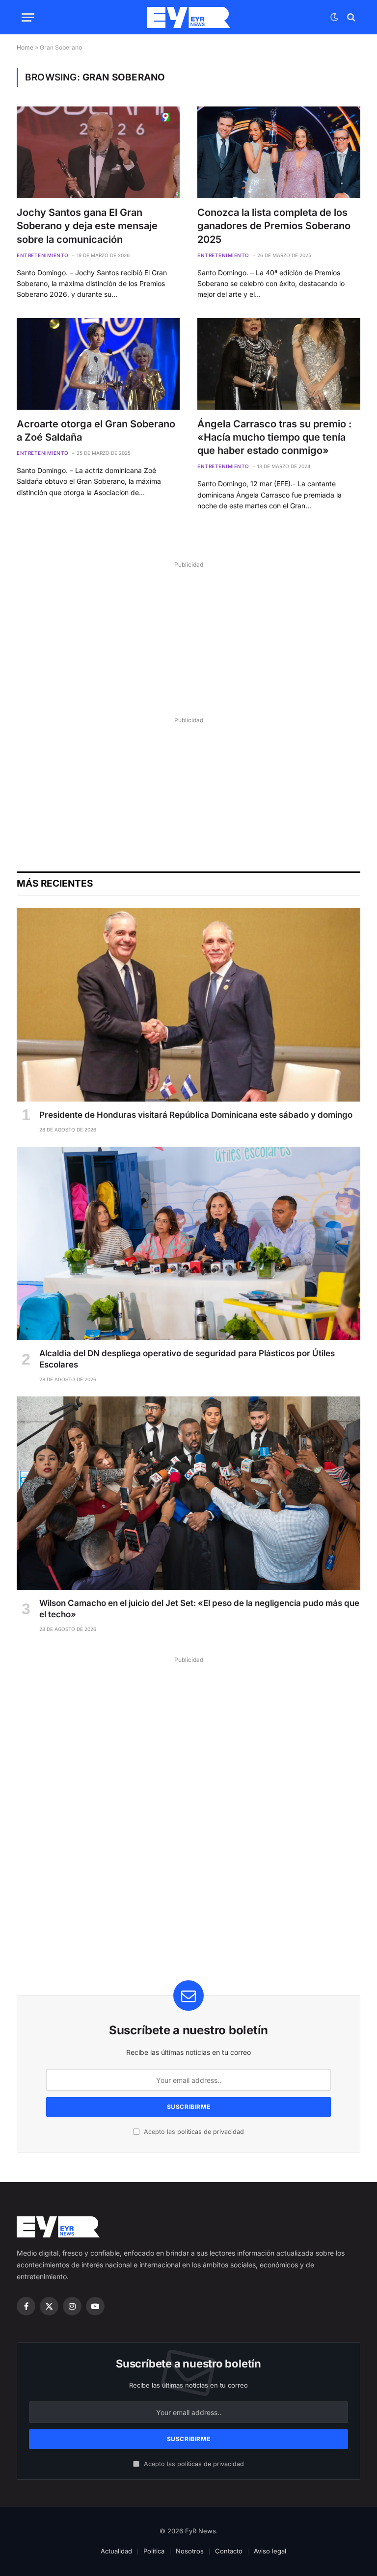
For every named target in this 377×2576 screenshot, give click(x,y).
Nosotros (190, 2551)
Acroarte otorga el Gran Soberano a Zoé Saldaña (96, 431)
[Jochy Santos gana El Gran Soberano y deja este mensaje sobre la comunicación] (98, 152)
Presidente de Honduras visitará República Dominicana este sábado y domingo (196, 1115)
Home (25, 47)
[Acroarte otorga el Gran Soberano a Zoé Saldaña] (98, 364)
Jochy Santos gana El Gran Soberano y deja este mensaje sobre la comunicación (87, 226)
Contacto (229, 2551)
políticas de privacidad (211, 2132)
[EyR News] (189, 17)
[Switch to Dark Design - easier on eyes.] (334, 17)
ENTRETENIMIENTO (43, 255)
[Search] (350, 17)
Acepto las (193, 2132)
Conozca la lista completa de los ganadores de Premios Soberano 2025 (274, 226)
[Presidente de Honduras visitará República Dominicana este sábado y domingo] (188, 1005)
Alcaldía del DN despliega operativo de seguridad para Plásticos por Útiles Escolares (187, 1359)
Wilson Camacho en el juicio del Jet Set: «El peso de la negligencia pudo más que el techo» (199, 1609)
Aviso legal (270, 2551)
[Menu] (28, 17)
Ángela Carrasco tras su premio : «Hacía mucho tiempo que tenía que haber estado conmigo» (274, 437)
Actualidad (116, 2551)
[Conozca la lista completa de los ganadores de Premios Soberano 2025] (279, 152)
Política (154, 2551)
